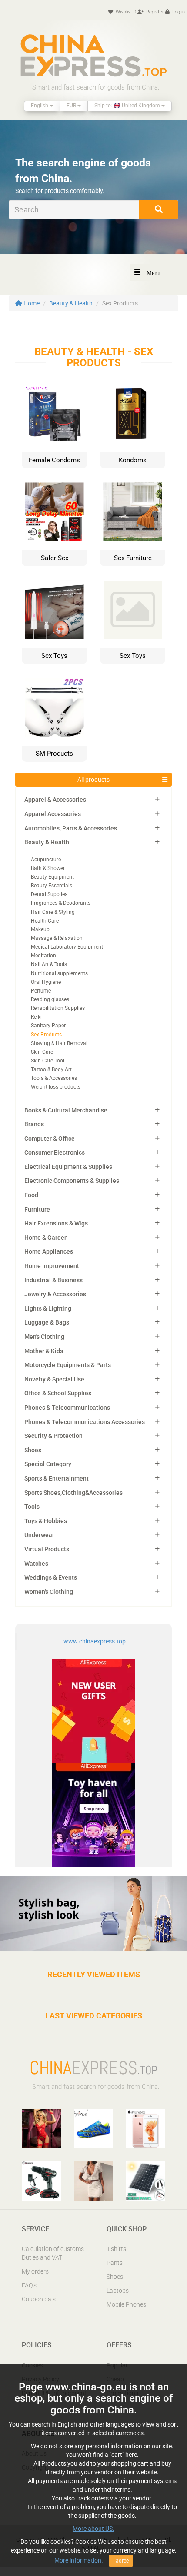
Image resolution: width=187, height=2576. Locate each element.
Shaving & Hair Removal (59, 1043)
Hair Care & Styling (53, 912)
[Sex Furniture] (133, 511)
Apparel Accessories (53, 814)
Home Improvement (52, 1266)
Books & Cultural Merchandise (66, 1110)
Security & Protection (53, 1436)
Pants (115, 2263)
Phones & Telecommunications (67, 1408)
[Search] (159, 210)
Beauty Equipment (52, 877)
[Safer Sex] (54, 511)
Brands (34, 1124)
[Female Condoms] (54, 414)
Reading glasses (50, 999)
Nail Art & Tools (49, 964)
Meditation (43, 956)
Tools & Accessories (54, 1078)
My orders (35, 2271)
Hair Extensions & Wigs (56, 1223)
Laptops (118, 2291)
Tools (32, 1507)
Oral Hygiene (46, 982)
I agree (121, 2561)
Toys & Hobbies (46, 1521)
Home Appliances (49, 1251)
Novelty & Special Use (54, 1379)
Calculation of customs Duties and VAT (53, 2253)
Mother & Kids (44, 1351)
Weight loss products (56, 1087)
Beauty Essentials (52, 886)
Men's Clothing (44, 1337)
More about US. (93, 2529)
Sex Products (46, 1035)
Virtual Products (47, 1549)
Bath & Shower (48, 868)
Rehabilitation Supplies (58, 1008)
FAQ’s (29, 2285)
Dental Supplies (49, 894)
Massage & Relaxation (57, 938)
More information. (79, 2560)
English (40, 106)
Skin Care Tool (48, 1061)
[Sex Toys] (54, 609)
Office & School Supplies (58, 1393)
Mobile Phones (126, 2304)
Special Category (48, 1464)
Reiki (36, 1017)
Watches (36, 1564)
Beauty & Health (71, 303)
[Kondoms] (133, 414)
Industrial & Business (53, 1280)
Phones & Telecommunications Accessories (85, 1422)
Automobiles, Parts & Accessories (71, 828)
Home (31, 303)
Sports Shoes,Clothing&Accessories (73, 1493)
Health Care (45, 921)
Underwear (39, 1535)
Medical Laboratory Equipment (67, 947)
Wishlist (125, 12)
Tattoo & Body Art (51, 1069)
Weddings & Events (51, 1577)
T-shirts (116, 2249)
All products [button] (93, 780)
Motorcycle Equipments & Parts (68, 1365)
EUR (72, 106)
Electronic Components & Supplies (72, 1181)
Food (31, 1195)
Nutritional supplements (59, 973)
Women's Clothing (49, 1592)
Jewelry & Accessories (55, 1294)
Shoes (33, 1450)
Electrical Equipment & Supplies (68, 1167)
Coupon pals (39, 2299)
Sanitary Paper (48, 1026)
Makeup (40, 929)
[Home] (93, 55)
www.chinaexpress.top (95, 1641)
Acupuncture (46, 860)
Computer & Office (50, 1139)
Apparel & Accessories (55, 800)
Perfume (41, 991)
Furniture (37, 1209)
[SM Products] (54, 707)
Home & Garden (46, 1238)
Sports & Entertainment (57, 1478)
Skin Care (42, 1052)
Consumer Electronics (55, 1152)
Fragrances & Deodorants (61, 903)
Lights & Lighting (48, 1308)
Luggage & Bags (47, 1322)
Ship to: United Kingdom (128, 106)
